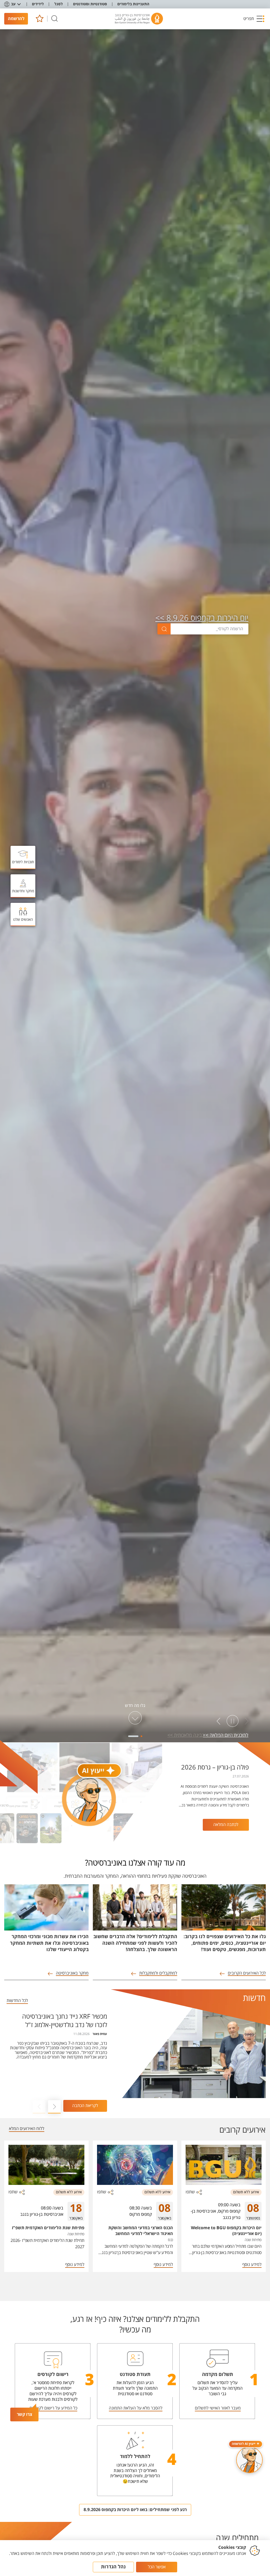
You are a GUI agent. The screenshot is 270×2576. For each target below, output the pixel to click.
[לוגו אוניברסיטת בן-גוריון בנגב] (139, 19)
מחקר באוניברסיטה (72, 1973)
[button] (254, 19)
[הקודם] (247, 1721)
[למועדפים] (39, 19)
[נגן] (233, 1721)
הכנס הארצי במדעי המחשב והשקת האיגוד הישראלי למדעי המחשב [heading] (141, 2231)
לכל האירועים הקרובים (247, 1973)
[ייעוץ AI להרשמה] (249, 2460)
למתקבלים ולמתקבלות (158, 1973)
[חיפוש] (55, 19)
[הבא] (219, 1721)
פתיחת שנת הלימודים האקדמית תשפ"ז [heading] (48, 2228)
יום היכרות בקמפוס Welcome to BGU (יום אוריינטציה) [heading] (226, 2231)
